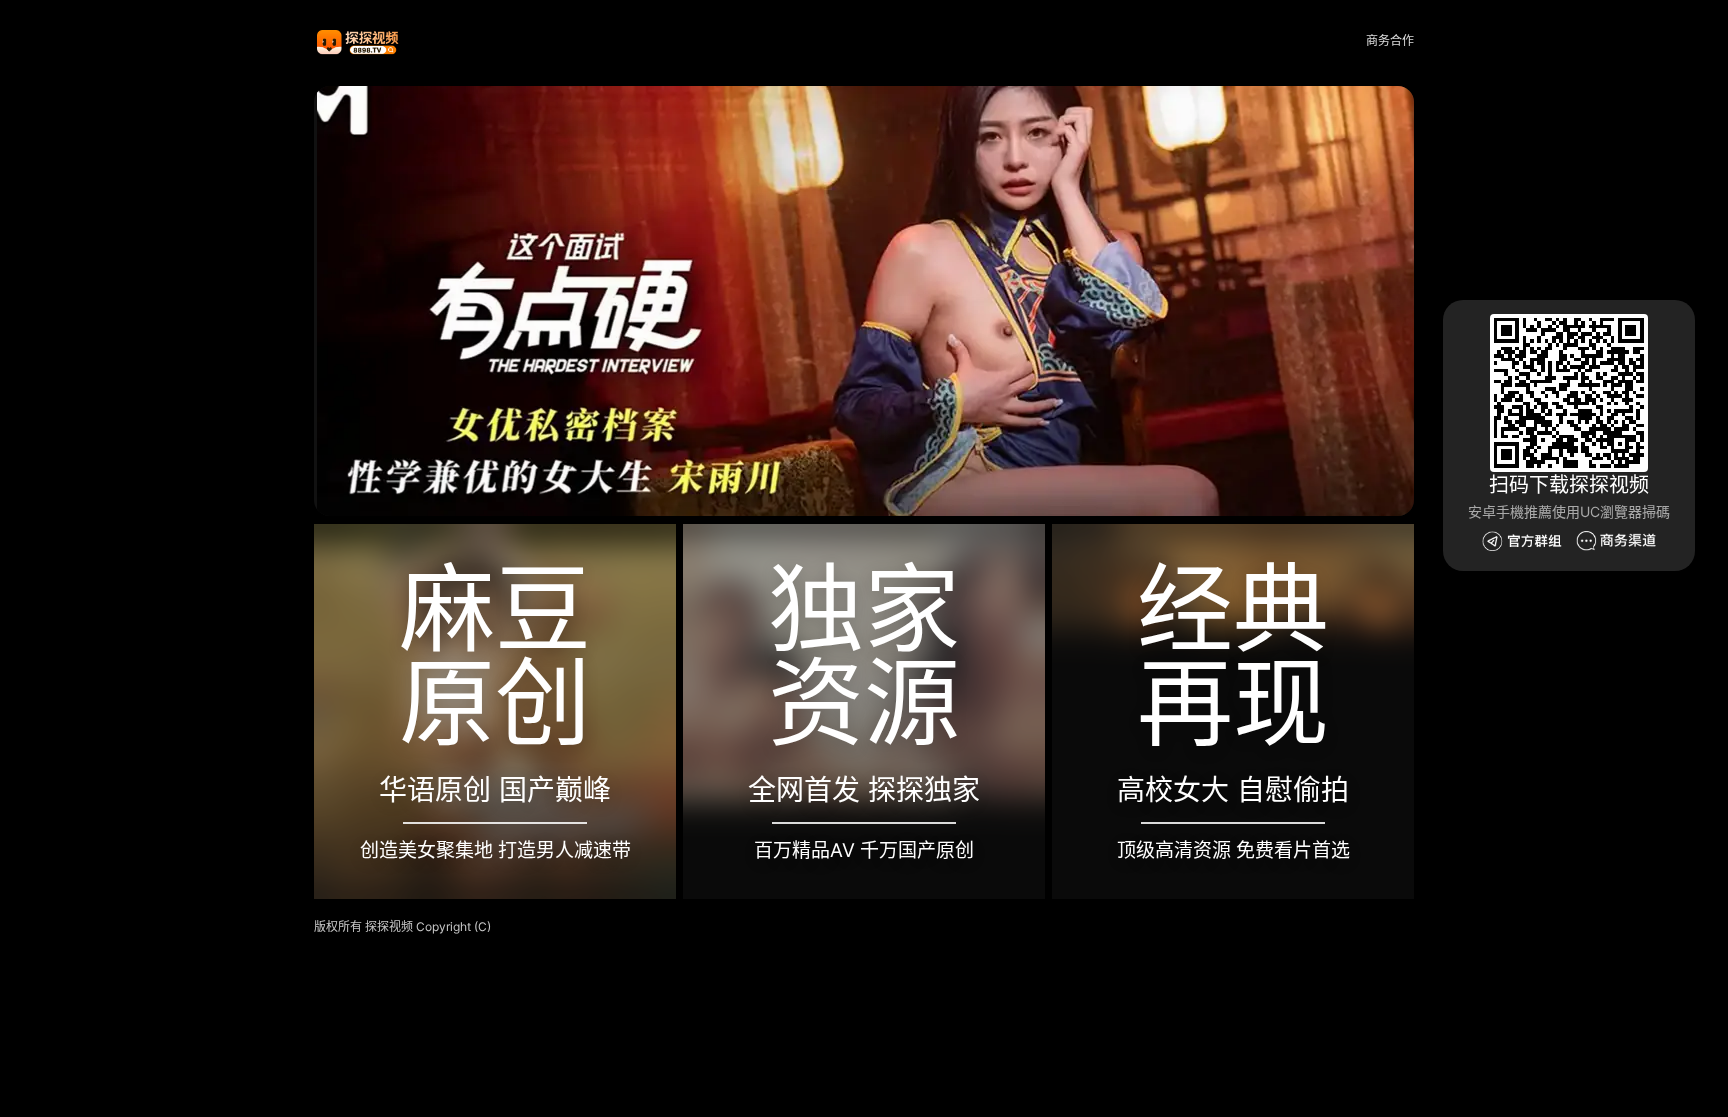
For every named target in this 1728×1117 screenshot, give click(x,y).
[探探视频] (359, 41)
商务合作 (1390, 40)
